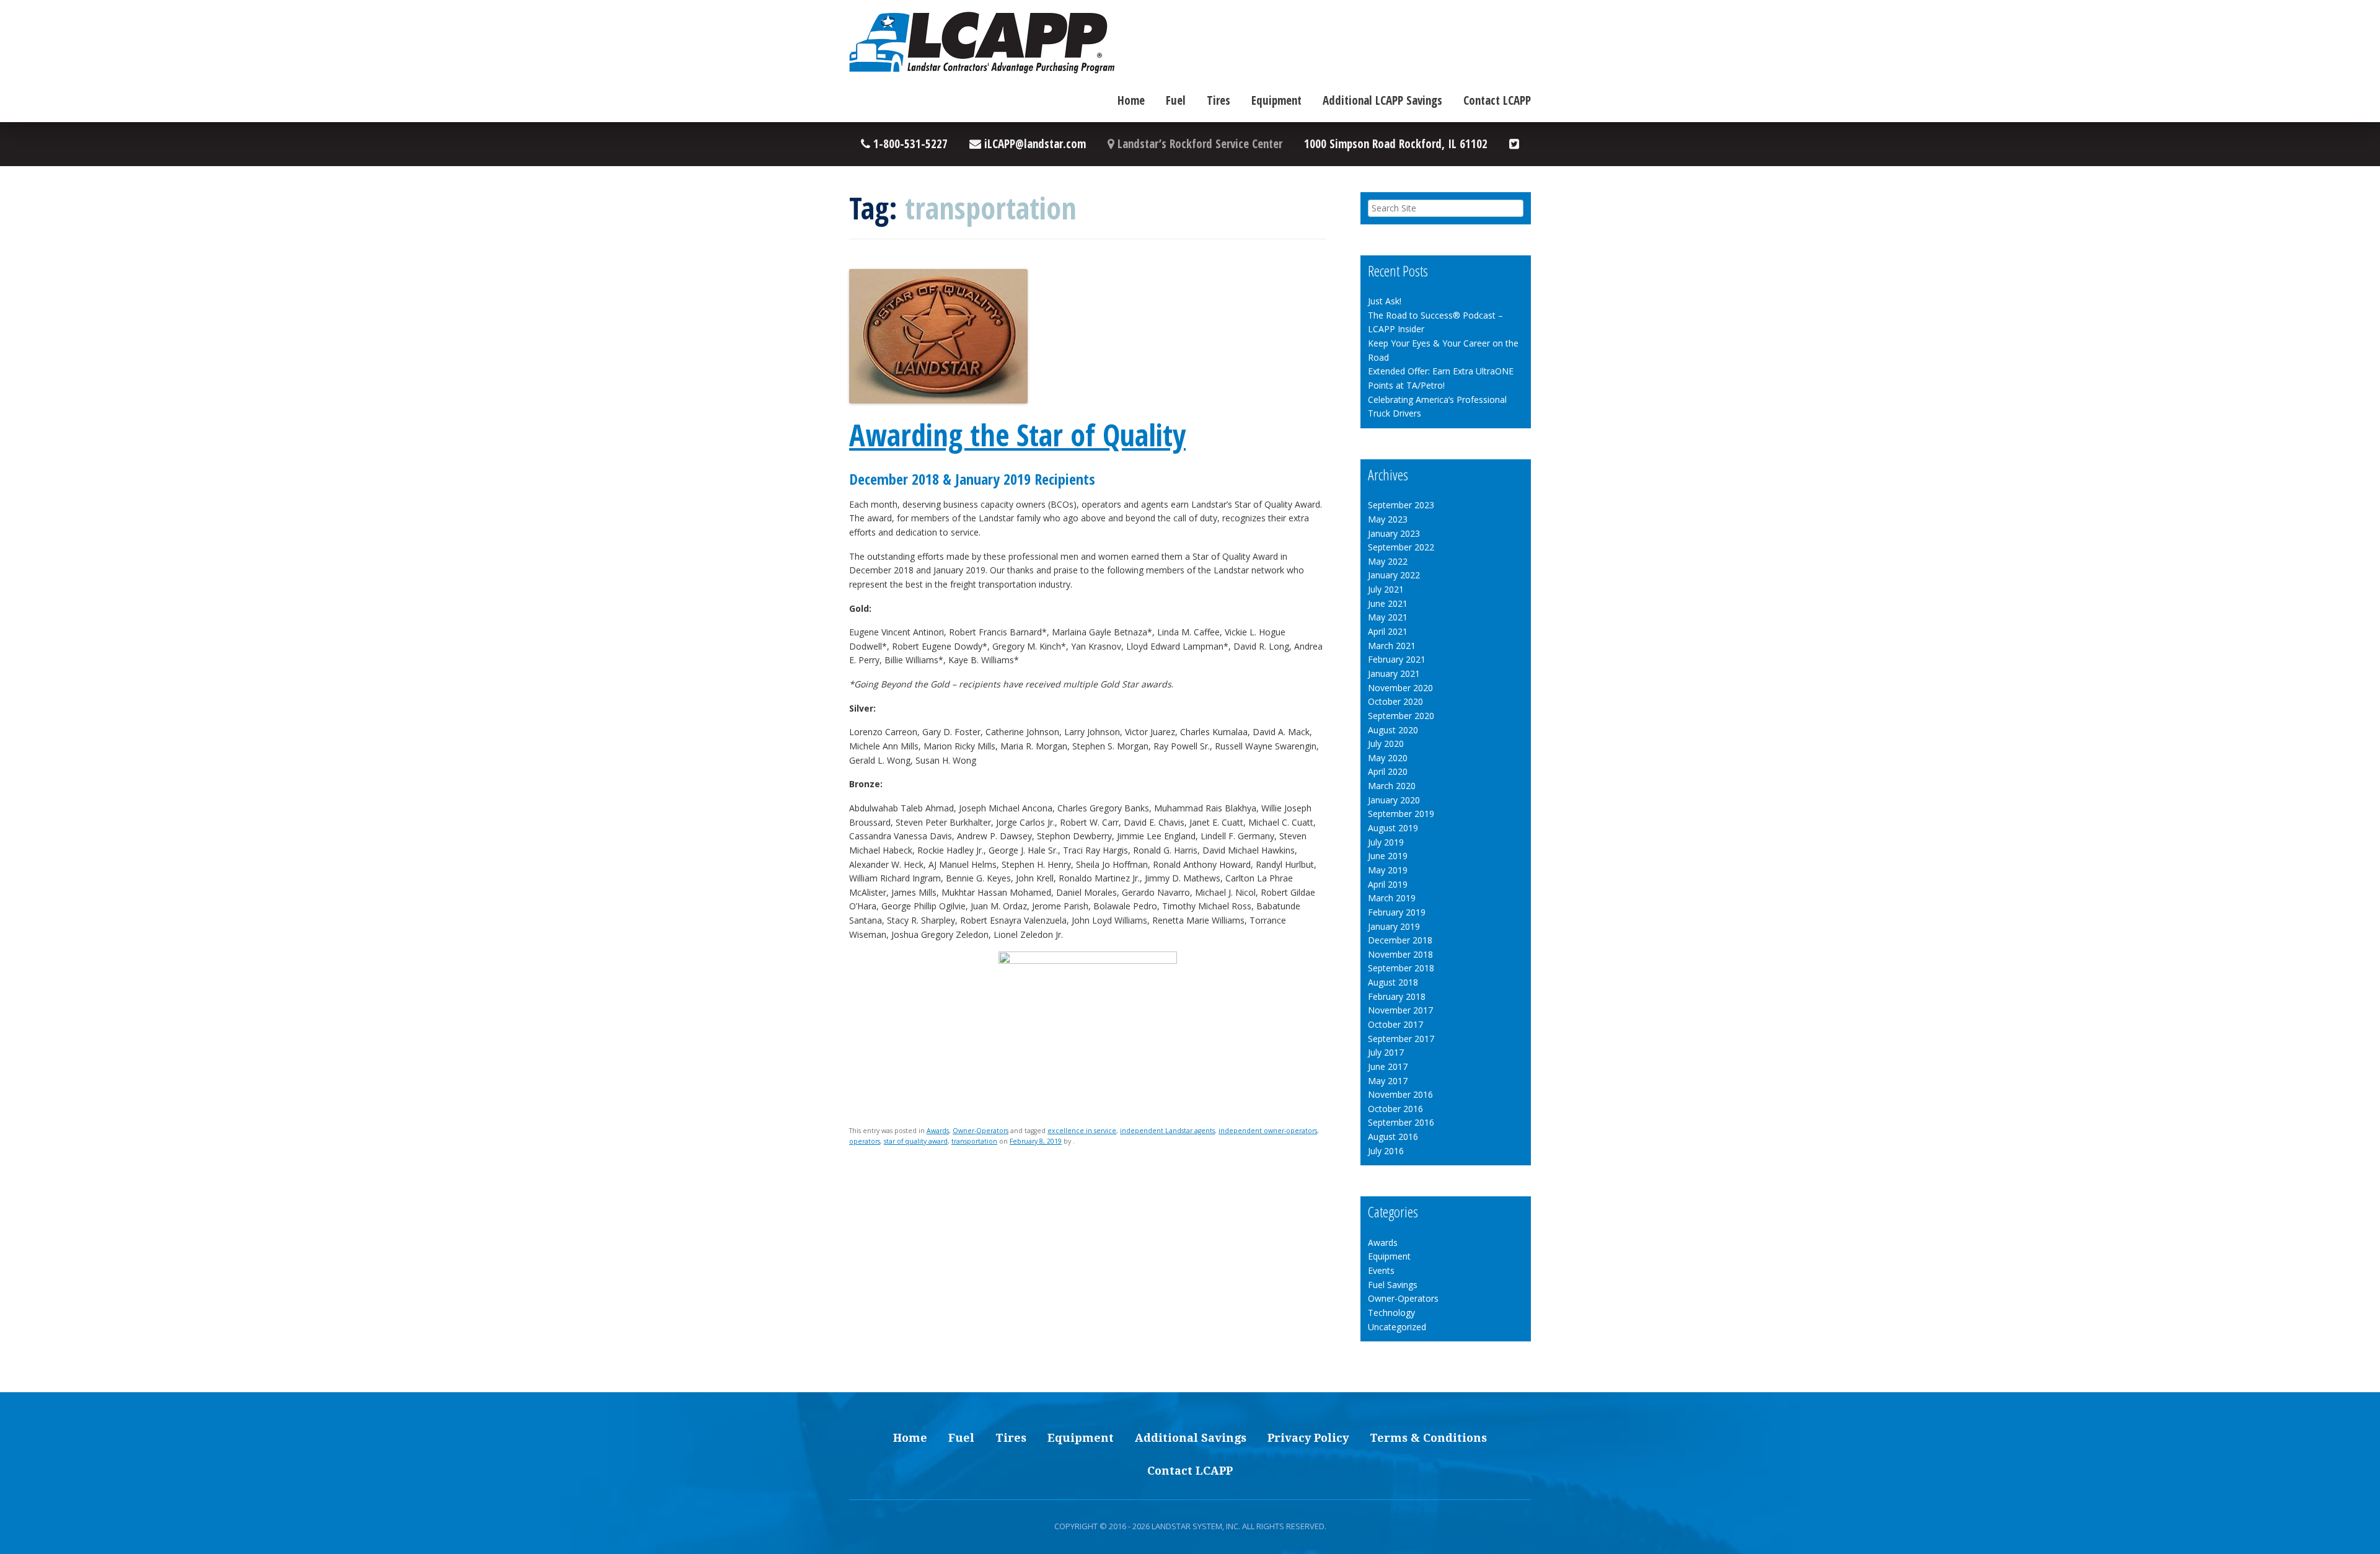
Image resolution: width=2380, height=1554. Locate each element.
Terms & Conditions (1428, 1438)
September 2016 (1401, 1122)
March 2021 (1392, 646)
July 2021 (1386, 589)
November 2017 (1400, 1010)
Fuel (1176, 100)
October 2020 (1395, 701)
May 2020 (1388, 758)
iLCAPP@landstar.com (1034, 144)
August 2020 (1393, 730)
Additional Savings (1191, 1438)
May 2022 (1388, 561)
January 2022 (1394, 575)
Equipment (1276, 100)
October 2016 (1395, 1109)
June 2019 (1388, 856)
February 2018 (1397, 996)
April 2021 (1388, 631)
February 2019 (1397, 912)
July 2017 (1386, 1052)
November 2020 (1400, 688)
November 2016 (1400, 1094)
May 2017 (1388, 1081)
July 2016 (1386, 1151)
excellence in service (1082, 1131)
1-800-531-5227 (909, 144)
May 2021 (1388, 617)
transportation (974, 1141)
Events (1381, 1270)
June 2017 (1388, 1066)
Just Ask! (1385, 301)
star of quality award (916, 1141)
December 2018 (1400, 940)
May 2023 (1388, 519)
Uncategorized (1397, 1327)
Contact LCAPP (1497, 100)
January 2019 (1394, 926)
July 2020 (1386, 744)
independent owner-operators (1268, 1131)
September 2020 (1401, 716)
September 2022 (1401, 547)
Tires (1219, 100)
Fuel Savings (1393, 1285)
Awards (938, 1131)
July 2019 (1386, 842)
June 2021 (1388, 603)
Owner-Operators (981, 1131)
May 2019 (1388, 870)
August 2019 (1393, 828)
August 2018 (1393, 982)
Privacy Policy (1308, 1438)
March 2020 (1392, 786)
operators (865, 1141)
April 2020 (1388, 771)
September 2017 (1401, 1039)
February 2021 (1397, 659)
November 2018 (1400, 954)
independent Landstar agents (1167, 1131)
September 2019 (1401, 814)
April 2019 (1388, 884)
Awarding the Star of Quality (1017, 435)
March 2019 (1392, 898)
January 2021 (1394, 673)
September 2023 (1401, 505)
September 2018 (1401, 968)
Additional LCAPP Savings (1382, 100)
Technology (1391, 1313)
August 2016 (1393, 1137)
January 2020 (1394, 800)
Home (1131, 100)
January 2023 (1394, 533)
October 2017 (1395, 1024)
